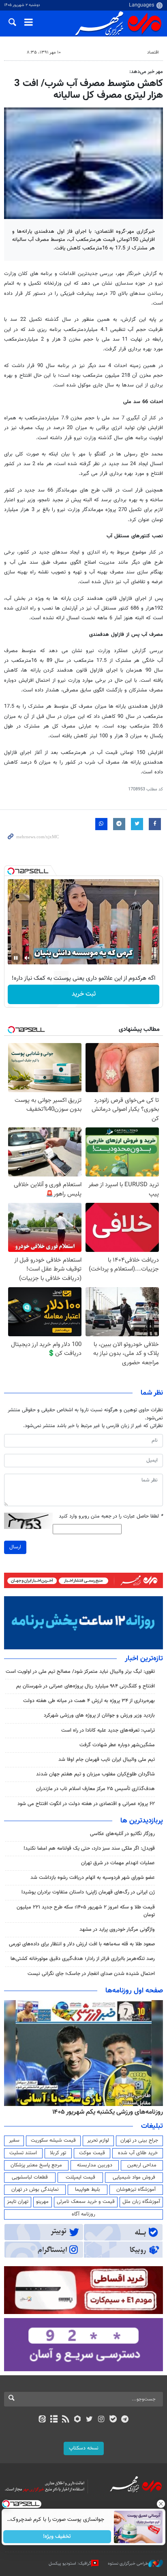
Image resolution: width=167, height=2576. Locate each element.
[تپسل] (11, 871)
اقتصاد (153, 53)
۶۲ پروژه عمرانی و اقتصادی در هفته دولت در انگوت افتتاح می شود (86, 1804)
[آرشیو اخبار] (54, 2420)
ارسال (15, 1547)
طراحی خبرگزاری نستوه (128, 2564)
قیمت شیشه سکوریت (53, 2140)
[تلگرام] (125, 2420)
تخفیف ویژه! (57, 2537)
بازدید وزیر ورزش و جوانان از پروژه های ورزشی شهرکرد (99, 1715)
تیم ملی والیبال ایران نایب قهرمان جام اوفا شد (107, 1760)
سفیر (14, 2140)
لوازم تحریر (98, 2140)
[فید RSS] (66, 2420)
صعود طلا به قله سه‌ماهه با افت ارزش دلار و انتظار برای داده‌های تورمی (82, 1944)
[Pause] (16, 958)
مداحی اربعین (142, 2165)
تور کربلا (58, 2153)
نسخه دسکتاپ (84, 2448)
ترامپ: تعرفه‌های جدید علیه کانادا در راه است (108, 1730)
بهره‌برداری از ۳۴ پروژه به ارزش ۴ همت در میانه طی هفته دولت (89, 1701)
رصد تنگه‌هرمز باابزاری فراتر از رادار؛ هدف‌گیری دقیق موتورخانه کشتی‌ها (83, 1959)
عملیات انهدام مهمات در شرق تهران (118, 1863)
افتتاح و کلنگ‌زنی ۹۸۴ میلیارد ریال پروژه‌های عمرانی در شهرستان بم (86, 1686)
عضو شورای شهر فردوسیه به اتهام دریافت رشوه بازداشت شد (93, 1878)
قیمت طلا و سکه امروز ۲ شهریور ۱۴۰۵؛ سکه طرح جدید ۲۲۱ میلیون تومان (86, 1911)
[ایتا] (42, 2420)
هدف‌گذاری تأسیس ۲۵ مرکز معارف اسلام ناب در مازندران (95, 1789)
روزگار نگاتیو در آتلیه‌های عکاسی (122, 1834)
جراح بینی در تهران (139, 2140)
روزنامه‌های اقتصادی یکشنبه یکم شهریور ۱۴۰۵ (105, 2112)
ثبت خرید (84, 994)
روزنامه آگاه (83, 2214)
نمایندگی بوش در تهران (35, 2190)
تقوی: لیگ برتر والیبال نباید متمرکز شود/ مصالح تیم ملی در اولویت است (80, 1672)
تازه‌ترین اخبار (144, 1659)
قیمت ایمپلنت (80, 2177)
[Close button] (161, 2504)
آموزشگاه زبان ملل (141, 2202)
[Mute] (27, 958)
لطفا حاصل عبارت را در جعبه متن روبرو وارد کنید (111, 1517)
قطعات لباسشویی (30, 2177)
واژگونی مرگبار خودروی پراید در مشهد (117, 1930)
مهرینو (42, 2202)
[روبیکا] (78, 2420)
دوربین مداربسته (95, 2165)
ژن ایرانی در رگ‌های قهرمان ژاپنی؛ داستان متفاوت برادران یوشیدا (88, 1892)
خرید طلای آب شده (138, 2153)
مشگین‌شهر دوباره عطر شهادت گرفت (117, 1745)
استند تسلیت (23, 2153)
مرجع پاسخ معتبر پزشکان (36, 2165)
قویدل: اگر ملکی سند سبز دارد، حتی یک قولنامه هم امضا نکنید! (89, 1848)
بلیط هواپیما (88, 2190)
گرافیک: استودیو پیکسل (70, 2564)
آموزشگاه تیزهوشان (136, 2190)
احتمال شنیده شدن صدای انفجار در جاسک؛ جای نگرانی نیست (91, 1974)
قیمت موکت (92, 2153)
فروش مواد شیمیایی (134, 2177)
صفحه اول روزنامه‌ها (134, 1991)
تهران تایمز (18, 2202)
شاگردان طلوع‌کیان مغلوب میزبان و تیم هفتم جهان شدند (95, 1774)
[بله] (113, 2420)
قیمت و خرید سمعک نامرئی (86, 2202)
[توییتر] (89, 2420)
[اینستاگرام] (101, 2420)
